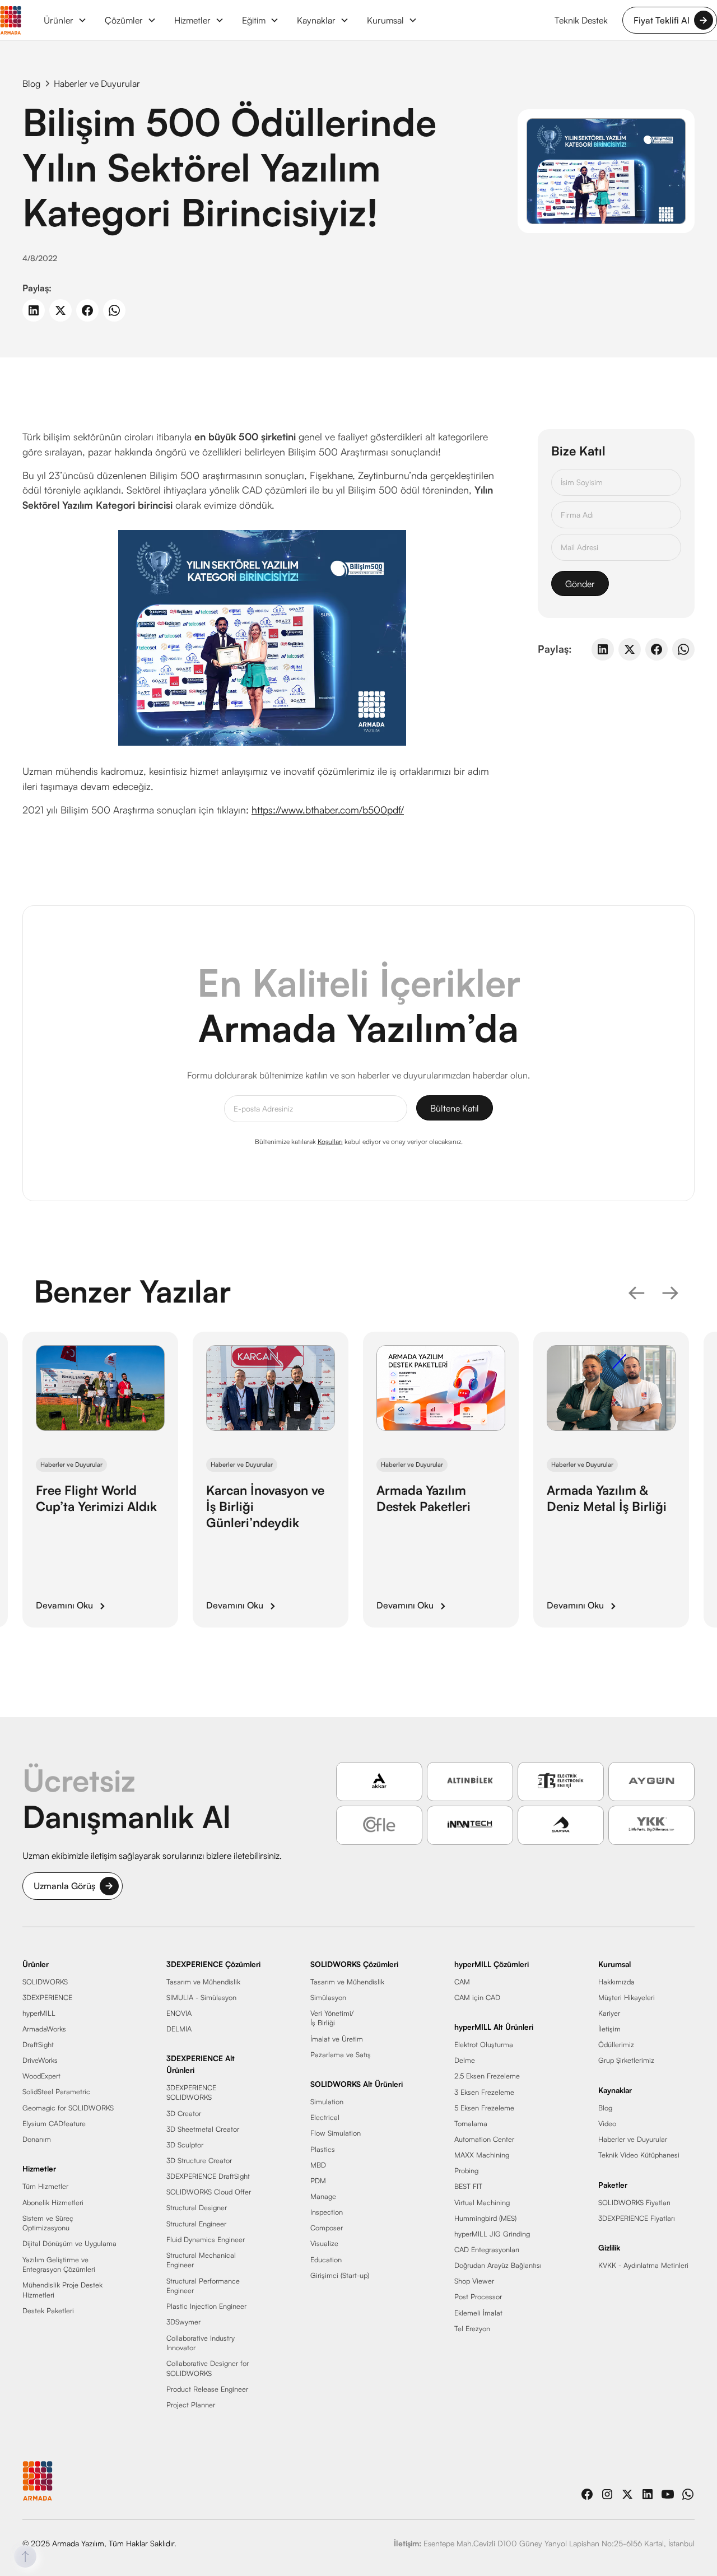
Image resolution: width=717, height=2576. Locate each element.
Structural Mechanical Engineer (201, 2260)
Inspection (327, 2212)
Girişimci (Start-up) (340, 2275)
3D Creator (184, 2113)
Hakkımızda (616, 1982)
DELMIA (179, 2029)
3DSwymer (183, 2322)
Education (326, 2259)
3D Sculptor (185, 2145)
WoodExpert (41, 2076)
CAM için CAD (477, 1997)
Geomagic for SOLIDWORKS (68, 2108)
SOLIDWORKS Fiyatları (634, 2202)
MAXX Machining (482, 2155)
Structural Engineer (196, 2224)
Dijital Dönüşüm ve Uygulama (69, 2244)
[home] (11, 20)
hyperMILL (39, 2013)
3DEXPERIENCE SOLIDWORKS (191, 2093)
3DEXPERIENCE (47, 1997)
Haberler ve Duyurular (633, 2139)
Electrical (325, 2118)
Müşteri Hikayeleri (627, 1997)
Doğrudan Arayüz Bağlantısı (498, 2266)
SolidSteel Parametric (56, 2092)
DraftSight (38, 2044)
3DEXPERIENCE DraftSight (208, 2177)
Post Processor (478, 2297)
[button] (65, 20)
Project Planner (191, 2405)
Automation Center (484, 2139)
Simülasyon (328, 1997)
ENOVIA (179, 2013)
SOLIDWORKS (45, 1982)
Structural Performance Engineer (203, 2286)
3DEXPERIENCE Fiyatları (637, 2218)
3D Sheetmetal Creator (203, 2129)
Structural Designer (197, 2208)
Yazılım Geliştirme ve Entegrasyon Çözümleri (59, 2265)
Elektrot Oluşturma (484, 2045)
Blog (605, 2108)
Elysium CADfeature (54, 2123)
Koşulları (330, 1141)
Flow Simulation (336, 2133)
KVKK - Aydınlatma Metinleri (643, 2266)
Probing (466, 2171)
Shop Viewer (474, 2281)
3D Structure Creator (199, 2160)
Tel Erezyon (472, 2328)
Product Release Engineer (207, 2389)
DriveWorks (40, 2061)
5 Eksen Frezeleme (484, 2108)
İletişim (609, 2029)
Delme (465, 2061)
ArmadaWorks (44, 2029)
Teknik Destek (581, 20)
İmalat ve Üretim (337, 2039)
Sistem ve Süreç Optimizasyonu (48, 2223)
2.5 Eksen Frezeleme (487, 2076)
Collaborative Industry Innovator (201, 2343)
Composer (327, 2228)
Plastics (323, 2149)
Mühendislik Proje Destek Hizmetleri (62, 2290)
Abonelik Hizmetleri (53, 2202)
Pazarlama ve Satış (341, 2054)
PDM (318, 2180)
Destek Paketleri (48, 2310)
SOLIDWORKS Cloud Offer (209, 2192)
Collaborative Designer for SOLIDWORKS (208, 2369)
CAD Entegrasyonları (487, 2249)
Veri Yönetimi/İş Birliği (332, 2018)
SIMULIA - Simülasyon (201, 1997)
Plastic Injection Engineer (206, 2307)
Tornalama (471, 2123)
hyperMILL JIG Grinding (492, 2234)
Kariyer (609, 2013)
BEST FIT (468, 2187)
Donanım (37, 2139)
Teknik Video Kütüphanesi (639, 2155)
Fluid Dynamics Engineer (206, 2239)
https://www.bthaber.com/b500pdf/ (328, 810)
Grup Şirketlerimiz (626, 2061)
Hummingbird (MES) (485, 2218)
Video (607, 2123)
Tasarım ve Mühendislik (203, 1982)
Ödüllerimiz (616, 2044)
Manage (323, 2196)
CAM (462, 1982)
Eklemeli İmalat (478, 2313)
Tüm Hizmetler (45, 2187)
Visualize (324, 2244)
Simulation (327, 2102)
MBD (318, 2165)
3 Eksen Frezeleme (484, 2092)
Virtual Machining (482, 2202)
